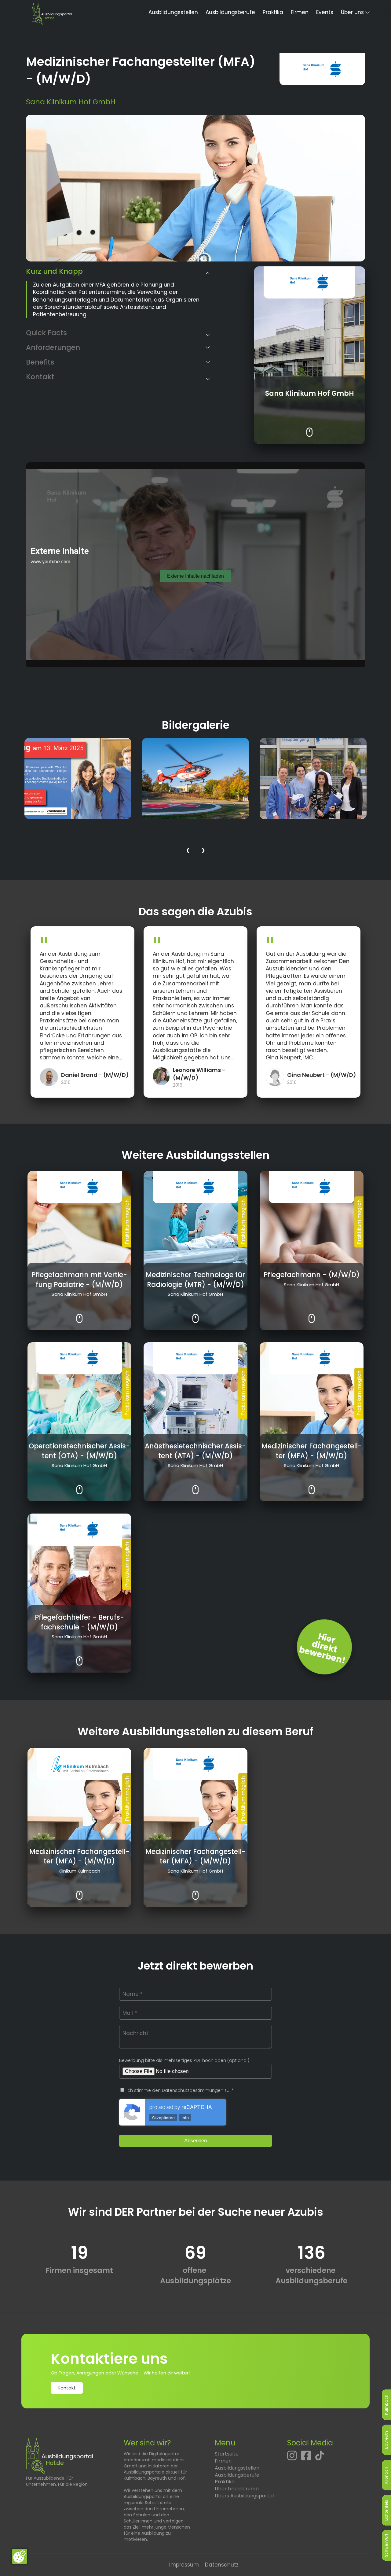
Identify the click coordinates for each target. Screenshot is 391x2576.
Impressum (184, 2565)
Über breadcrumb (237, 2489)
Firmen (300, 12)
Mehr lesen (310, 428)
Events (325, 12)
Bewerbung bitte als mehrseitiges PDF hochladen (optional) (184, 2060)
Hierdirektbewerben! (322, 1648)
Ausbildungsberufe (230, 12)
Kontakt (67, 2388)
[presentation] (188, 851)
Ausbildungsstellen (173, 12)
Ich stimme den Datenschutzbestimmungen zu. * (179, 2090)
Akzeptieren (163, 2118)
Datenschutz (222, 2565)
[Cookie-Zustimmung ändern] (20, 2556)
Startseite (227, 2454)
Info (185, 2118)
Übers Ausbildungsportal (244, 2496)
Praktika (273, 12)
